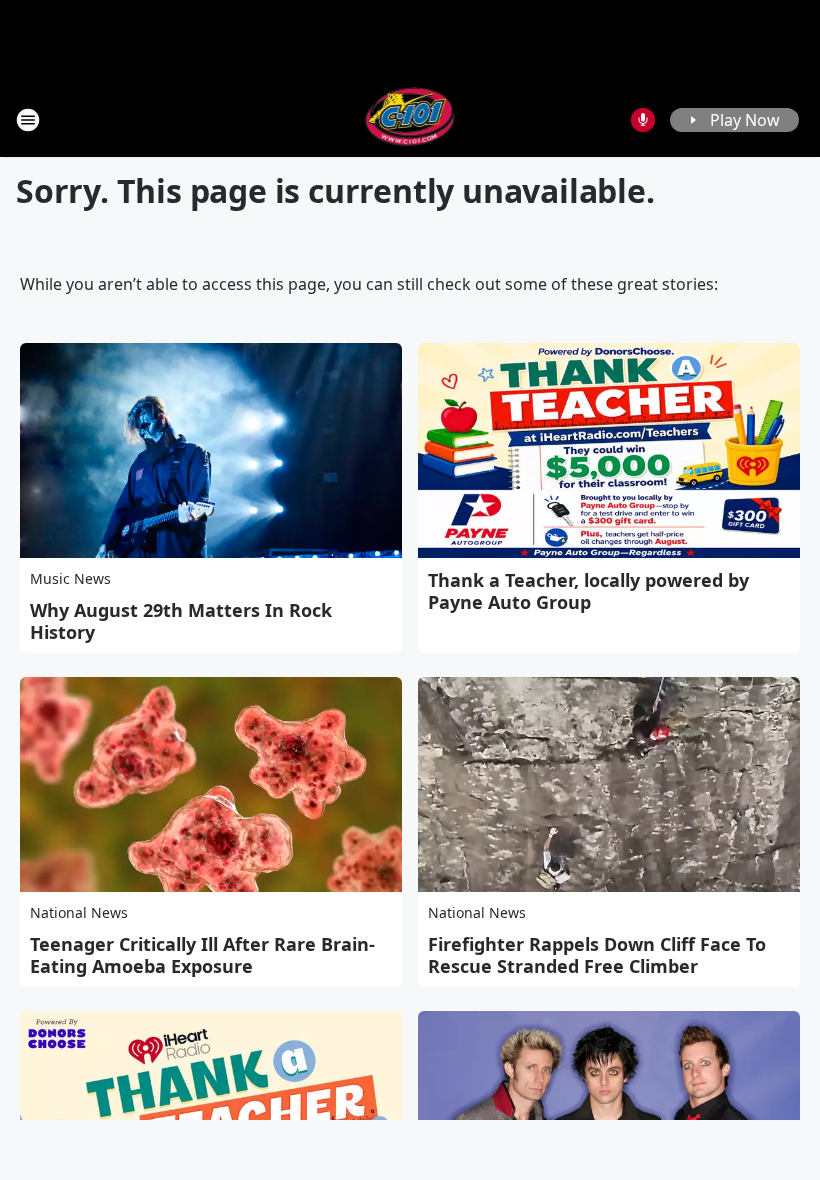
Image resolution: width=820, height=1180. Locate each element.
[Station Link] (410, 119)
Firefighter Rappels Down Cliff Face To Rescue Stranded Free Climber (597, 955)
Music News (70, 578)
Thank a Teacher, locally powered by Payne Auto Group (588, 591)
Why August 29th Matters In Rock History (181, 621)
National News (79, 912)
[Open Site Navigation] (28, 120)
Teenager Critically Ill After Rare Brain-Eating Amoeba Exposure (202, 955)
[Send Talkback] (643, 120)
